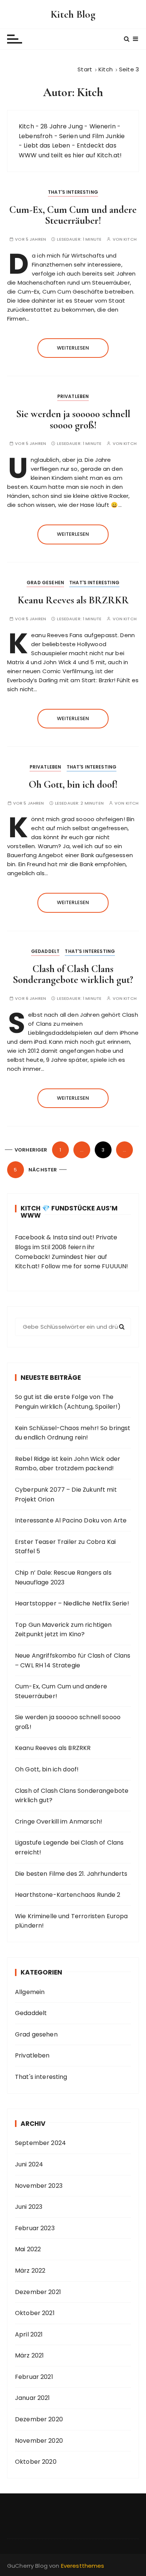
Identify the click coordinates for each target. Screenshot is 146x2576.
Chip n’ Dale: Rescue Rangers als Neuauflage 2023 (63, 1577)
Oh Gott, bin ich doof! (73, 785)
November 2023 (39, 2186)
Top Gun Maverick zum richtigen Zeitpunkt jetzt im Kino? (63, 1630)
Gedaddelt (45, 951)
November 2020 (39, 2441)
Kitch (130, 239)
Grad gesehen (45, 583)
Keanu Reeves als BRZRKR (73, 600)
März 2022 (30, 2271)
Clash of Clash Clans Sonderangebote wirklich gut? (73, 974)
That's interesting (73, 192)
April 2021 (29, 2334)
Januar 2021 (33, 2398)
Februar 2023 (35, 2228)
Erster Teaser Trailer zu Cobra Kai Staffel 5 (65, 1547)
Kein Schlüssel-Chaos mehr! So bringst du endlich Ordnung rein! (73, 1433)
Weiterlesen (73, 348)
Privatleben (73, 396)
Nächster (43, 1170)
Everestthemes (83, 2566)
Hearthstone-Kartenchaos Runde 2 (68, 1895)
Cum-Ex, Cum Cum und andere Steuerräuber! (73, 215)
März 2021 (29, 2355)
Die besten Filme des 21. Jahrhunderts (71, 1874)
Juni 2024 (29, 2164)
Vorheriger (31, 1150)
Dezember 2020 (39, 2419)
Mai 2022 (28, 2249)
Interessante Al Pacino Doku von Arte (71, 1520)
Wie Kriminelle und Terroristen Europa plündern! (72, 1921)
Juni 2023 (29, 2207)
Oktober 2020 (36, 2462)
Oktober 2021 (35, 2313)
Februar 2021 (34, 2377)
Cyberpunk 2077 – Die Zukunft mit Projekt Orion (66, 1495)
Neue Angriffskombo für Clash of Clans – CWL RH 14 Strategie (73, 1660)
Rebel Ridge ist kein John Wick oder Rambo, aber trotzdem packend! (68, 1464)
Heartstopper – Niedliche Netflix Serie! (72, 1603)
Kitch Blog (73, 14)
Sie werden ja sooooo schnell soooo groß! (73, 420)
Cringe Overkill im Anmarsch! (59, 1822)
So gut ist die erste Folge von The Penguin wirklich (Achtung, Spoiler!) (68, 1402)
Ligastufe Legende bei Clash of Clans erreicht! (69, 1847)
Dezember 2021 (38, 2292)
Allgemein (30, 1992)
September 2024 (40, 2143)
